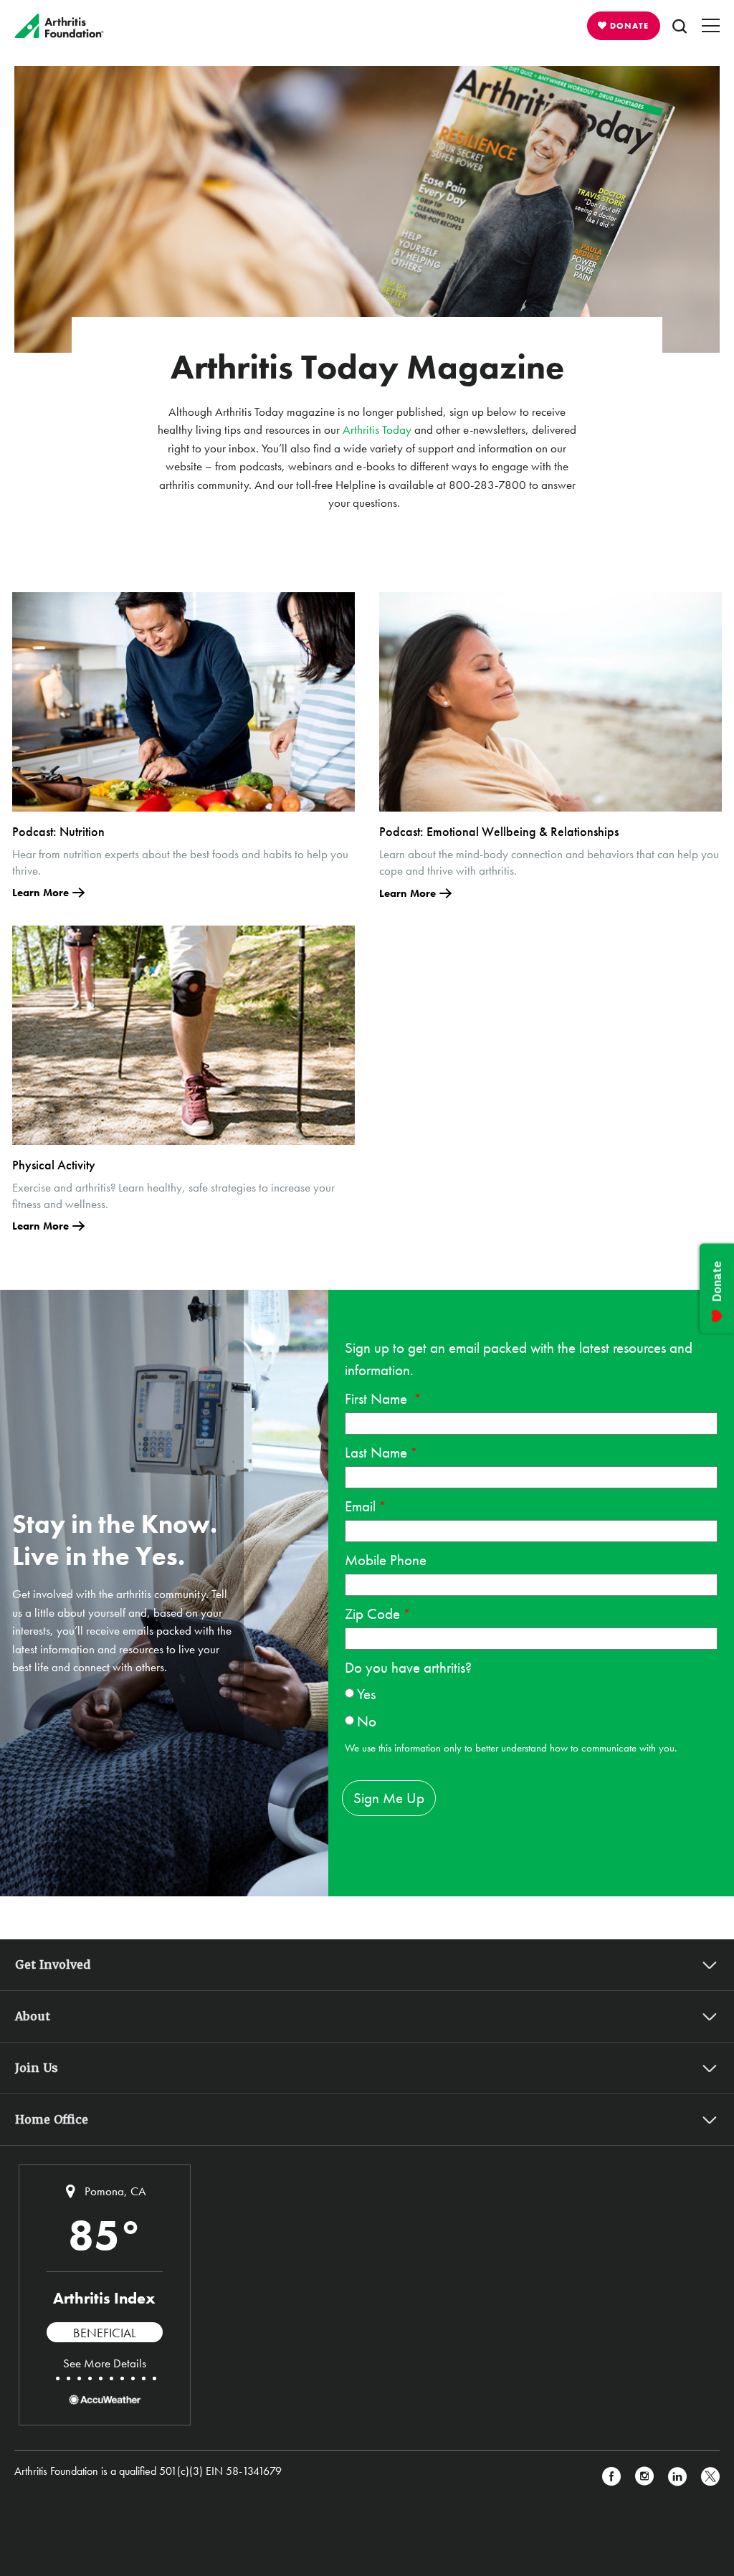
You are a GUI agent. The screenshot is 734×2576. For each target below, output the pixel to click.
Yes (366, 1694)
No (367, 1721)
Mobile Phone (386, 1560)
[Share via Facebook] (611, 2477)
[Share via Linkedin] (677, 2477)
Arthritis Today (377, 429)
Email (360, 1506)
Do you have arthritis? (408, 1667)
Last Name (376, 1452)
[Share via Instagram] (644, 2477)
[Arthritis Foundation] (59, 26)
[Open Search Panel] (680, 26)
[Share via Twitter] (710, 2477)
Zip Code (372, 1613)
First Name (378, 1398)
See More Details (105, 2363)
